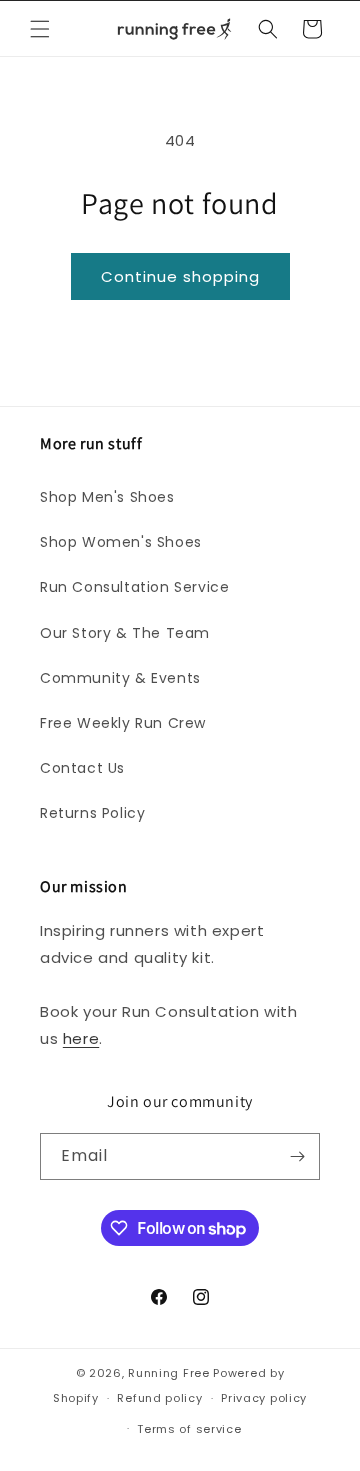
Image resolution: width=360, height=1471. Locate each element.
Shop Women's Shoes (121, 542)
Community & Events (120, 678)
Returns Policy (92, 813)
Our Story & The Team (125, 633)
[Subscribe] (297, 1156)
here (81, 1038)
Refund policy (159, 1398)
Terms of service (189, 1429)
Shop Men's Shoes (107, 497)
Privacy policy (264, 1398)
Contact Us (82, 768)
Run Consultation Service (134, 587)
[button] (40, 29)
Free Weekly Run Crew (123, 723)
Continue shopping (180, 276)
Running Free (168, 1373)
